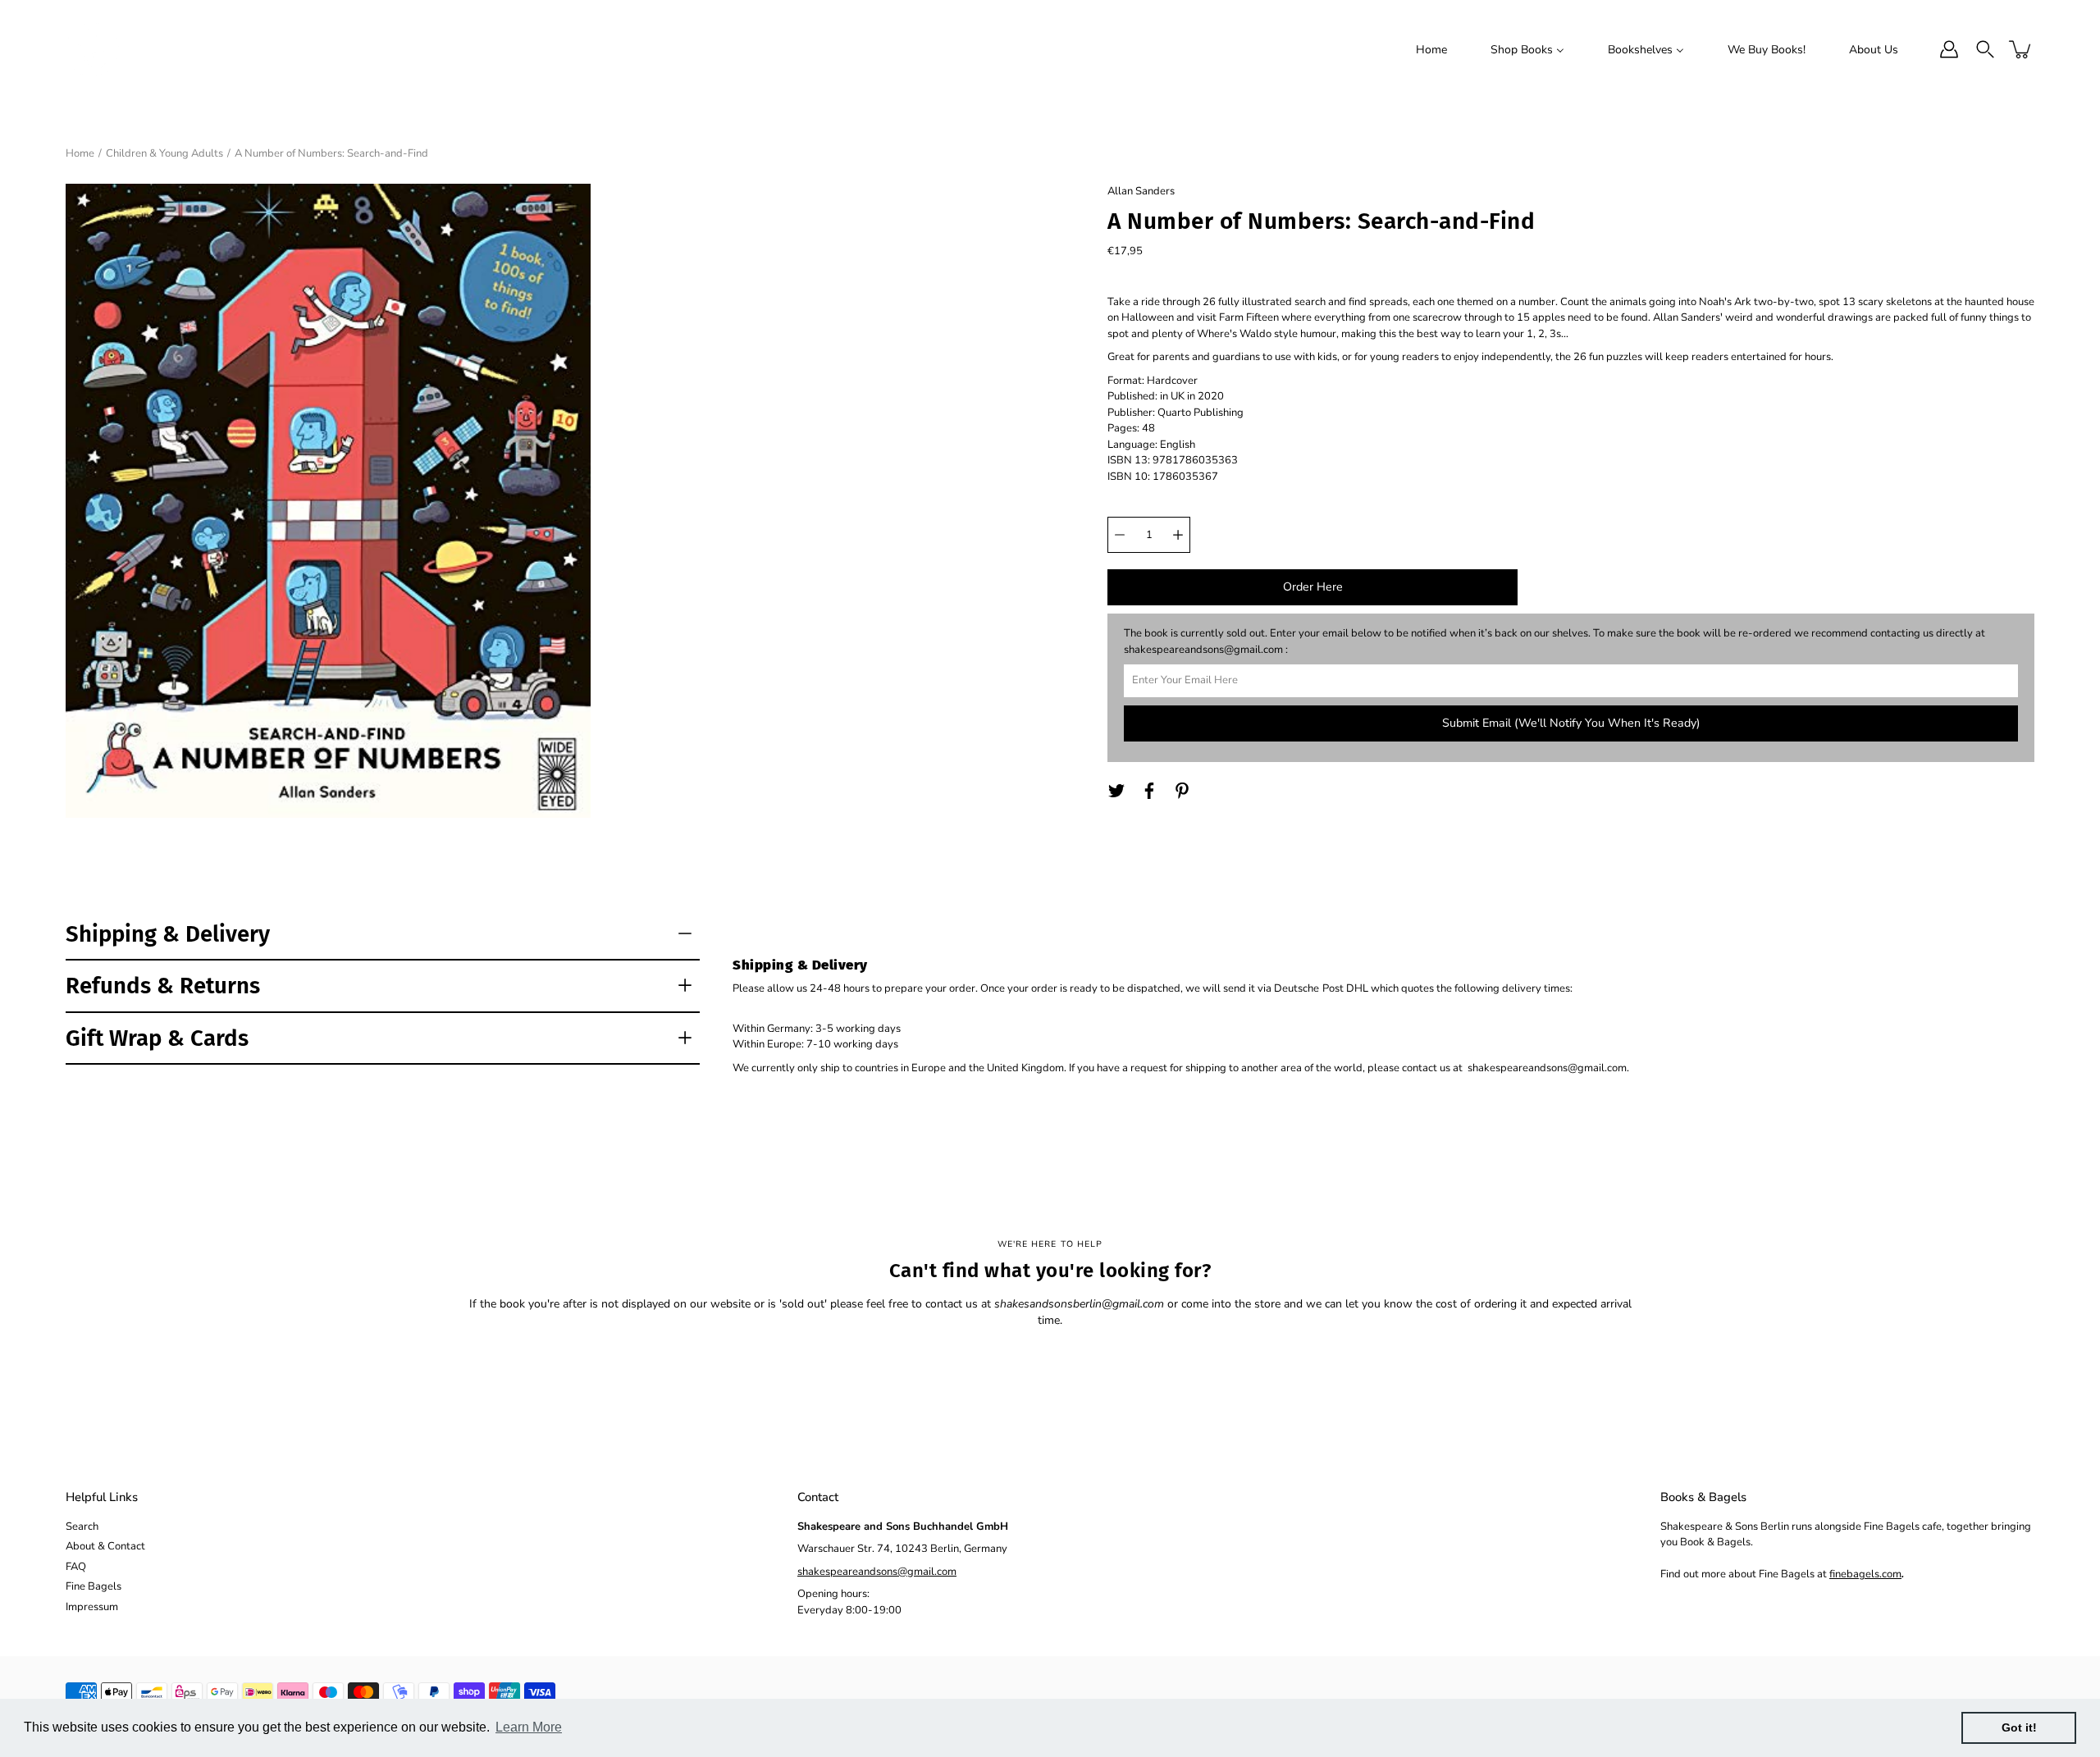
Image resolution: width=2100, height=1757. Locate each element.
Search (82, 1527)
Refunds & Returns (163, 986)
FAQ (76, 1567)
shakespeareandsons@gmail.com (877, 1572)
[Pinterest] (1182, 791)
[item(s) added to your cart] (2021, 49)
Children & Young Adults (164, 153)
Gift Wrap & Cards (157, 1038)
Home (80, 153)
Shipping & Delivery (168, 934)
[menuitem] (1431, 49)
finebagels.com (1865, 1574)
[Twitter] (1116, 791)
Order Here (1313, 587)
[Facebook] (1149, 791)
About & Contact (105, 1546)
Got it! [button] (2019, 1727)
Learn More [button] (529, 1727)
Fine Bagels (94, 1586)
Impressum (92, 1607)
